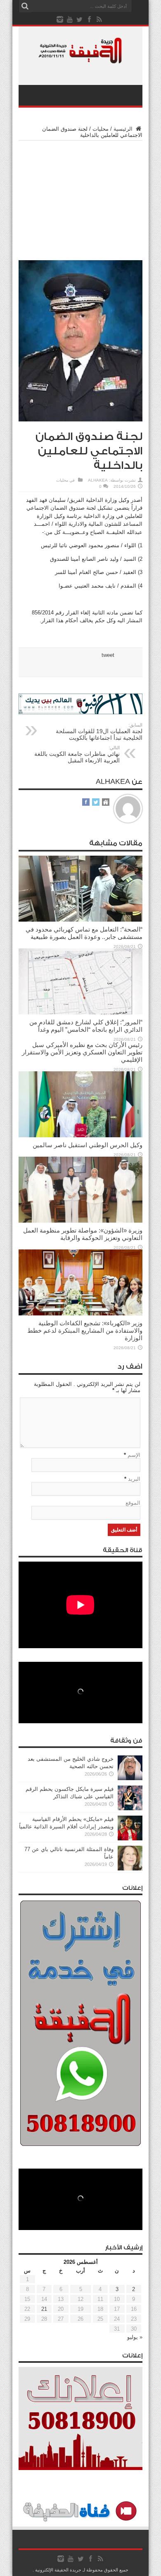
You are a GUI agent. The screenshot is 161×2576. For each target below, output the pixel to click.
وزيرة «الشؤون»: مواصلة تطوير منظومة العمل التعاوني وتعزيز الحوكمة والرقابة (83, 1234)
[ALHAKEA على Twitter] (96, 803)
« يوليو (135, 2337)
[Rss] (99, 19)
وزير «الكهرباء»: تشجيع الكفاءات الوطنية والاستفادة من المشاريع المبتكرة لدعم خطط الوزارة (85, 1330)
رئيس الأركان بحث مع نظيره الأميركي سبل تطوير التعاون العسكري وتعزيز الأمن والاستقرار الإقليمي (82, 1052)
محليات (101, 129)
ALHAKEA (98, 480)
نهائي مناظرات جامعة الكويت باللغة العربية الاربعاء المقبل (77, 754)
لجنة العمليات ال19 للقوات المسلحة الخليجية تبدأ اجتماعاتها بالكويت (99, 732)
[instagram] (60, 19)
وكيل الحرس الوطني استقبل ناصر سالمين (88, 1145)
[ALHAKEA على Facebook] (86, 803)
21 (44, 2309)
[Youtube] (70, 19)
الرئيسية (124, 129)
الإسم (134, 1455)
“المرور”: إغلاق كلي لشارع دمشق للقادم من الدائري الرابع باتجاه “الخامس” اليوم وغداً (86, 1026)
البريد (134, 1479)
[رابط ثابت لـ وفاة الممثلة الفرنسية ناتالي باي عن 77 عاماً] (130, 1869)
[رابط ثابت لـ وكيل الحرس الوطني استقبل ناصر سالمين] (80, 1135)
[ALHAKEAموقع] (106, 803)
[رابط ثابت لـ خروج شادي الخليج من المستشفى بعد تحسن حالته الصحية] (130, 1778)
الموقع (133, 1503)
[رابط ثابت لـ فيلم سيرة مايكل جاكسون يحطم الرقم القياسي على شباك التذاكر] (130, 1808)
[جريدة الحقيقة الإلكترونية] (80, 59)
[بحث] (25, 6)
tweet (108, 655)
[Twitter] (80, 19)
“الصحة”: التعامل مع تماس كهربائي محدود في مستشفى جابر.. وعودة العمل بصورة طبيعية (84, 933)
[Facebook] (90, 19)
